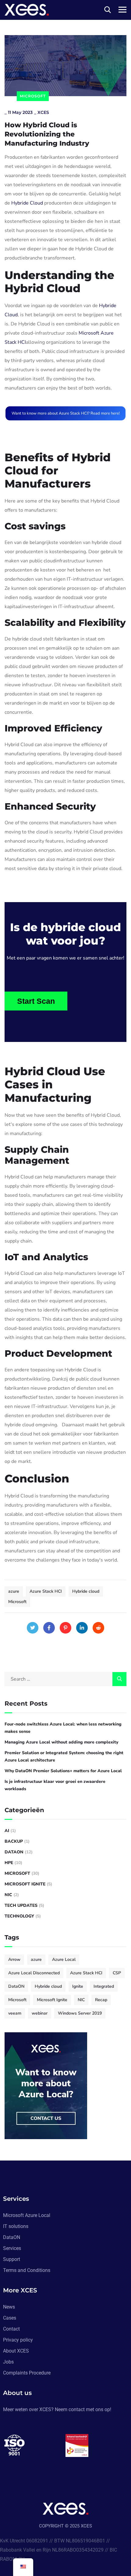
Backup (14, 1841)
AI (7, 1831)
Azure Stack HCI (46, 1591)
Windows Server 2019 (80, 2013)
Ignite (78, 1986)
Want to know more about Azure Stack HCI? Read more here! (66, 413)
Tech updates (21, 1905)
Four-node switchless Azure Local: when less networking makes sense (63, 1728)
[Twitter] (33, 1628)
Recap (101, 2000)
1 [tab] (66, 2470)
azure (14, 1591)
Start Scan (36, 1001)
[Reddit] (98, 1628)
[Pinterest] (65, 1628)
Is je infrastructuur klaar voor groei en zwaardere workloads (55, 1785)
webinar (40, 2013)
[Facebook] (49, 1628)
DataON (14, 1852)
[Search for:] (65, 1679)
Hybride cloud (86, 1591)
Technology (19, 1916)
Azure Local (64, 1959)
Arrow (14, 1959)
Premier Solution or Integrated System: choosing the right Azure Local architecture (64, 1756)
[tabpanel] (34, 2445)
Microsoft (33, 96)
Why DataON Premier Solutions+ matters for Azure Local (63, 1771)
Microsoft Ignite (25, 1884)
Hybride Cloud (27, 203)
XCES (43, 112)
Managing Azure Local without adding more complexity (61, 1742)
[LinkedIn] (82, 1628)
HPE (9, 1863)
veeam (15, 2013)
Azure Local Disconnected (34, 1973)
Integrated (104, 1986)
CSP (117, 1973)
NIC (8, 1895)
